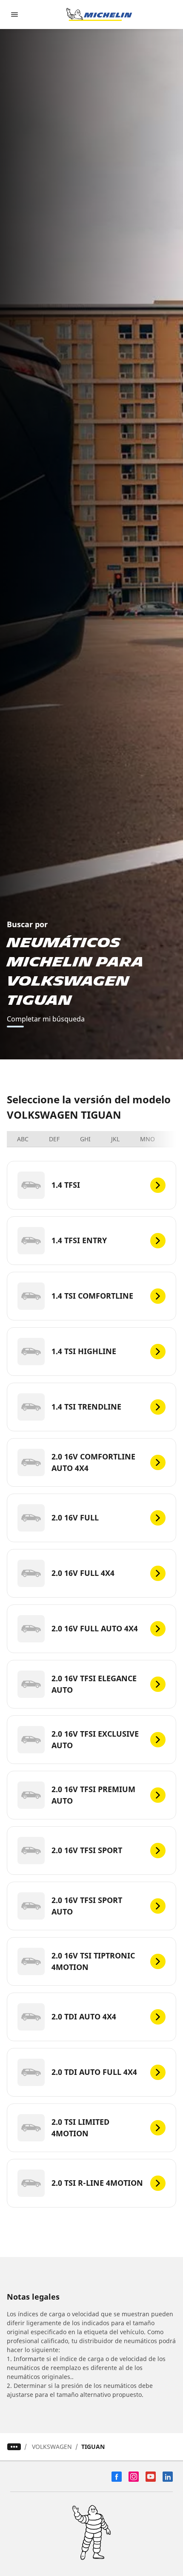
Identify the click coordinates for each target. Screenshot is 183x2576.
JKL (115, 1139)
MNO (147, 1139)
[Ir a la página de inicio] (99, 15)
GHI (85, 1139)
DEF (54, 1139)
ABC (23, 1139)
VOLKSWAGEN (52, 2447)
